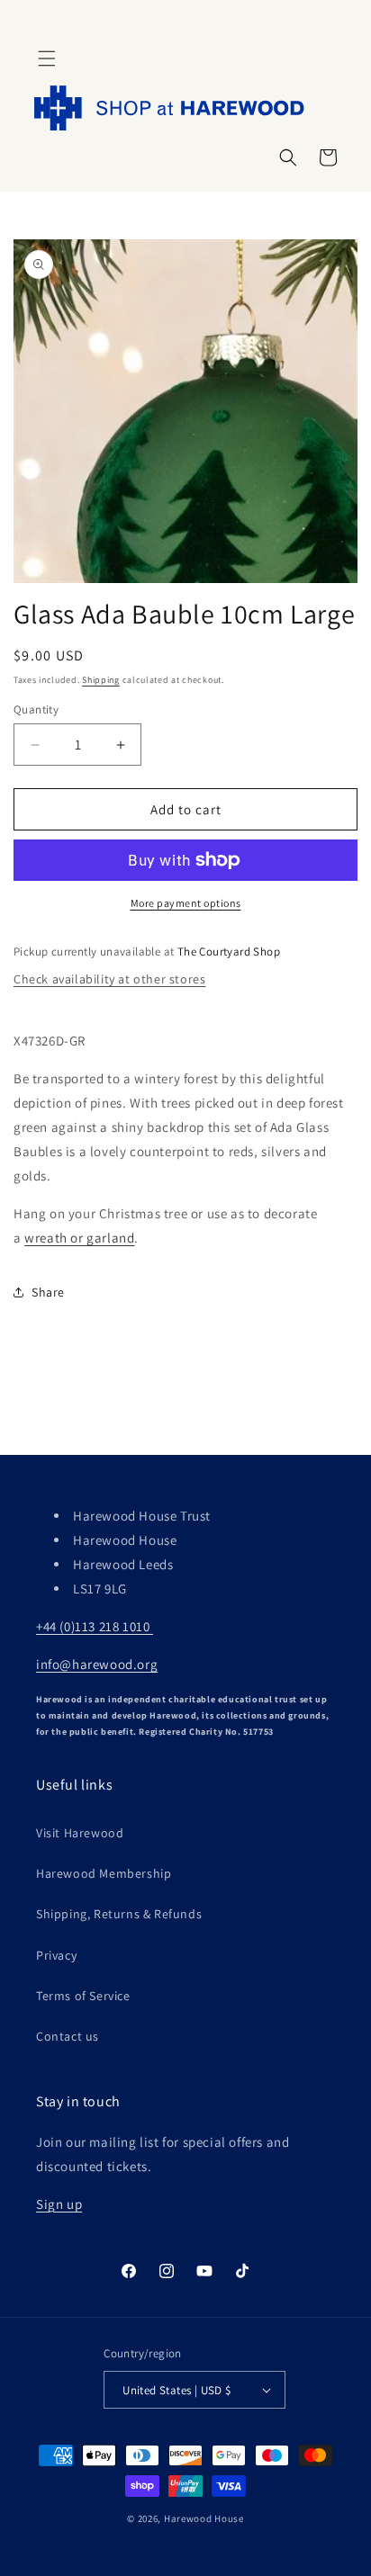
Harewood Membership (104, 1873)
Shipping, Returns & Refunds (119, 1914)
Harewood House (204, 2518)
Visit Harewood (80, 1833)
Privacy (56, 1955)
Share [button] (48, 1292)
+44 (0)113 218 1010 (95, 1626)
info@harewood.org (97, 1664)
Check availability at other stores (109, 979)
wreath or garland (79, 1238)
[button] (47, 58)
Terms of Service (83, 1996)
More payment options (186, 903)
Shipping (101, 680)
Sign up (59, 2204)
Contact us (68, 2036)
